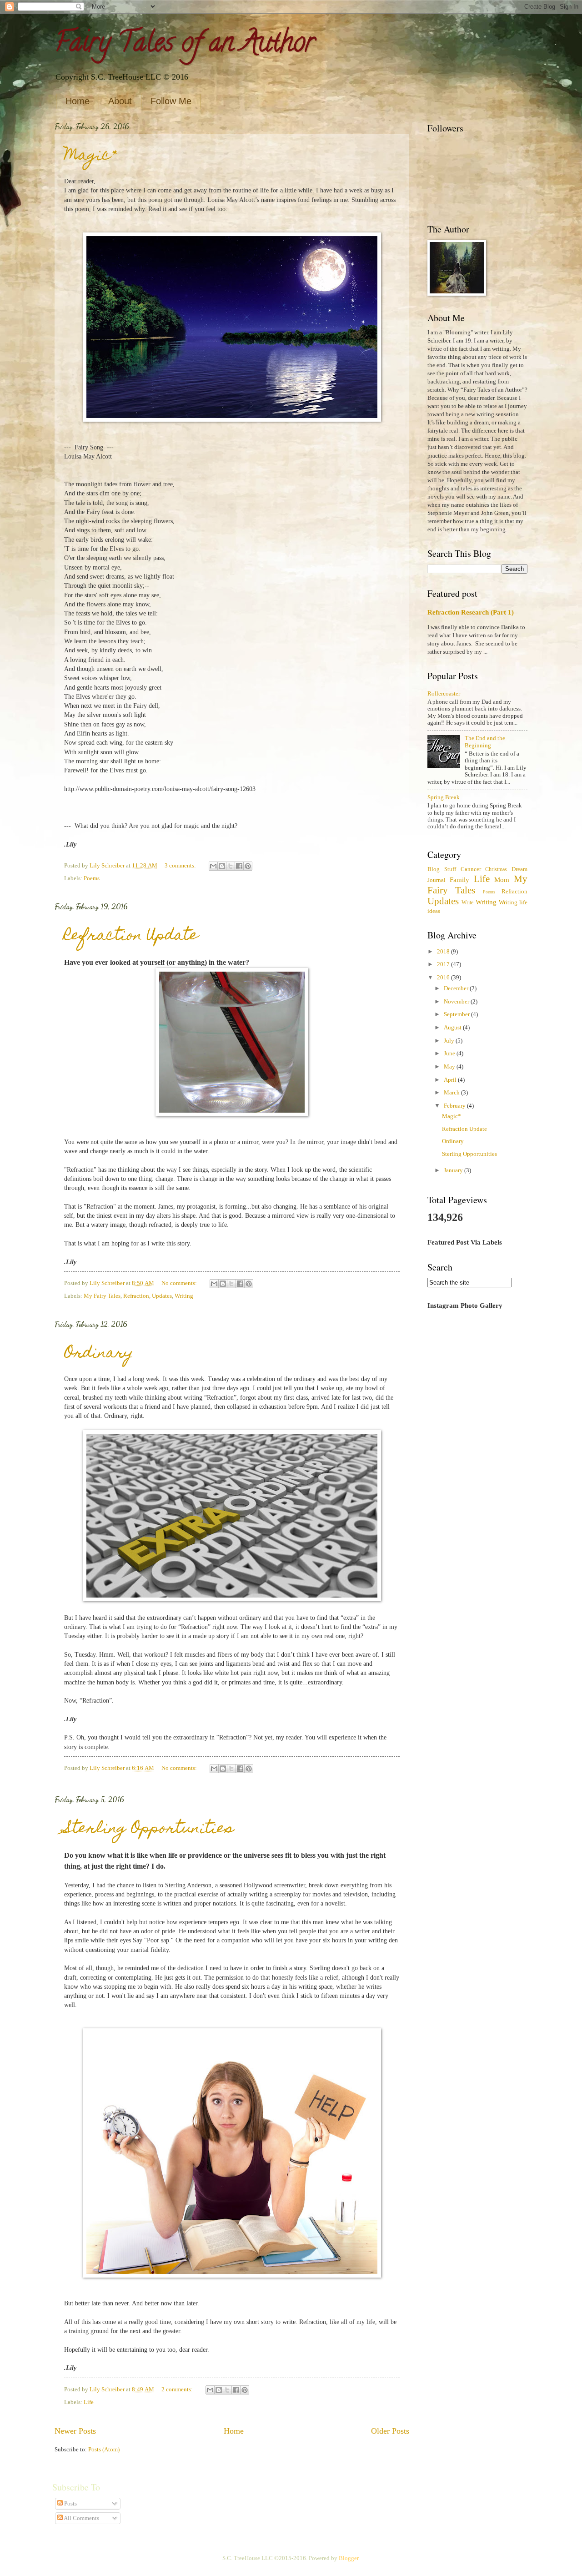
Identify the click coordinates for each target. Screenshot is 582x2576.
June (450, 1054)
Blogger (349, 2558)
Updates (162, 1296)
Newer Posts (75, 2431)
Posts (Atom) (104, 2450)
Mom (502, 880)
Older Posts (390, 2431)
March (452, 1093)
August (453, 1028)
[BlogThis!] (222, 866)
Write (467, 903)
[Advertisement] (477, 1461)
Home (78, 101)
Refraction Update (131, 936)
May (450, 1067)
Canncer (471, 869)
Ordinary (99, 1354)
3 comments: (181, 866)
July (450, 1041)
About (120, 101)
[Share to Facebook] (239, 866)
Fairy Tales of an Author (185, 45)
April (451, 1080)
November (457, 1002)
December (457, 988)
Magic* (90, 156)
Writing (184, 1296)
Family (459, 880)
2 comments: (178, 2389)
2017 (444, 964)
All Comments (81, 2518)
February (455, 1106)
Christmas (496, 870)
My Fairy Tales (102, 1296)
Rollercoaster (444, 694)
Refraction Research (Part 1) (471, 612)
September (457, 1014)
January (454, 1170)
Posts (70, 2504)
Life (89, 2402)
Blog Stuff (442, 869)
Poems (92, 878)
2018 (444, 952)
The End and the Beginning (485, 742)
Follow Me (171, 101)
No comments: (180, 1283)
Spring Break (444, 797)
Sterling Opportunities (149, 1829)
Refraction (136, 1296)
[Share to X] (231, 866)
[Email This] (213, 866)
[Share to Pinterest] (248, 866)
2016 (444, 978)
